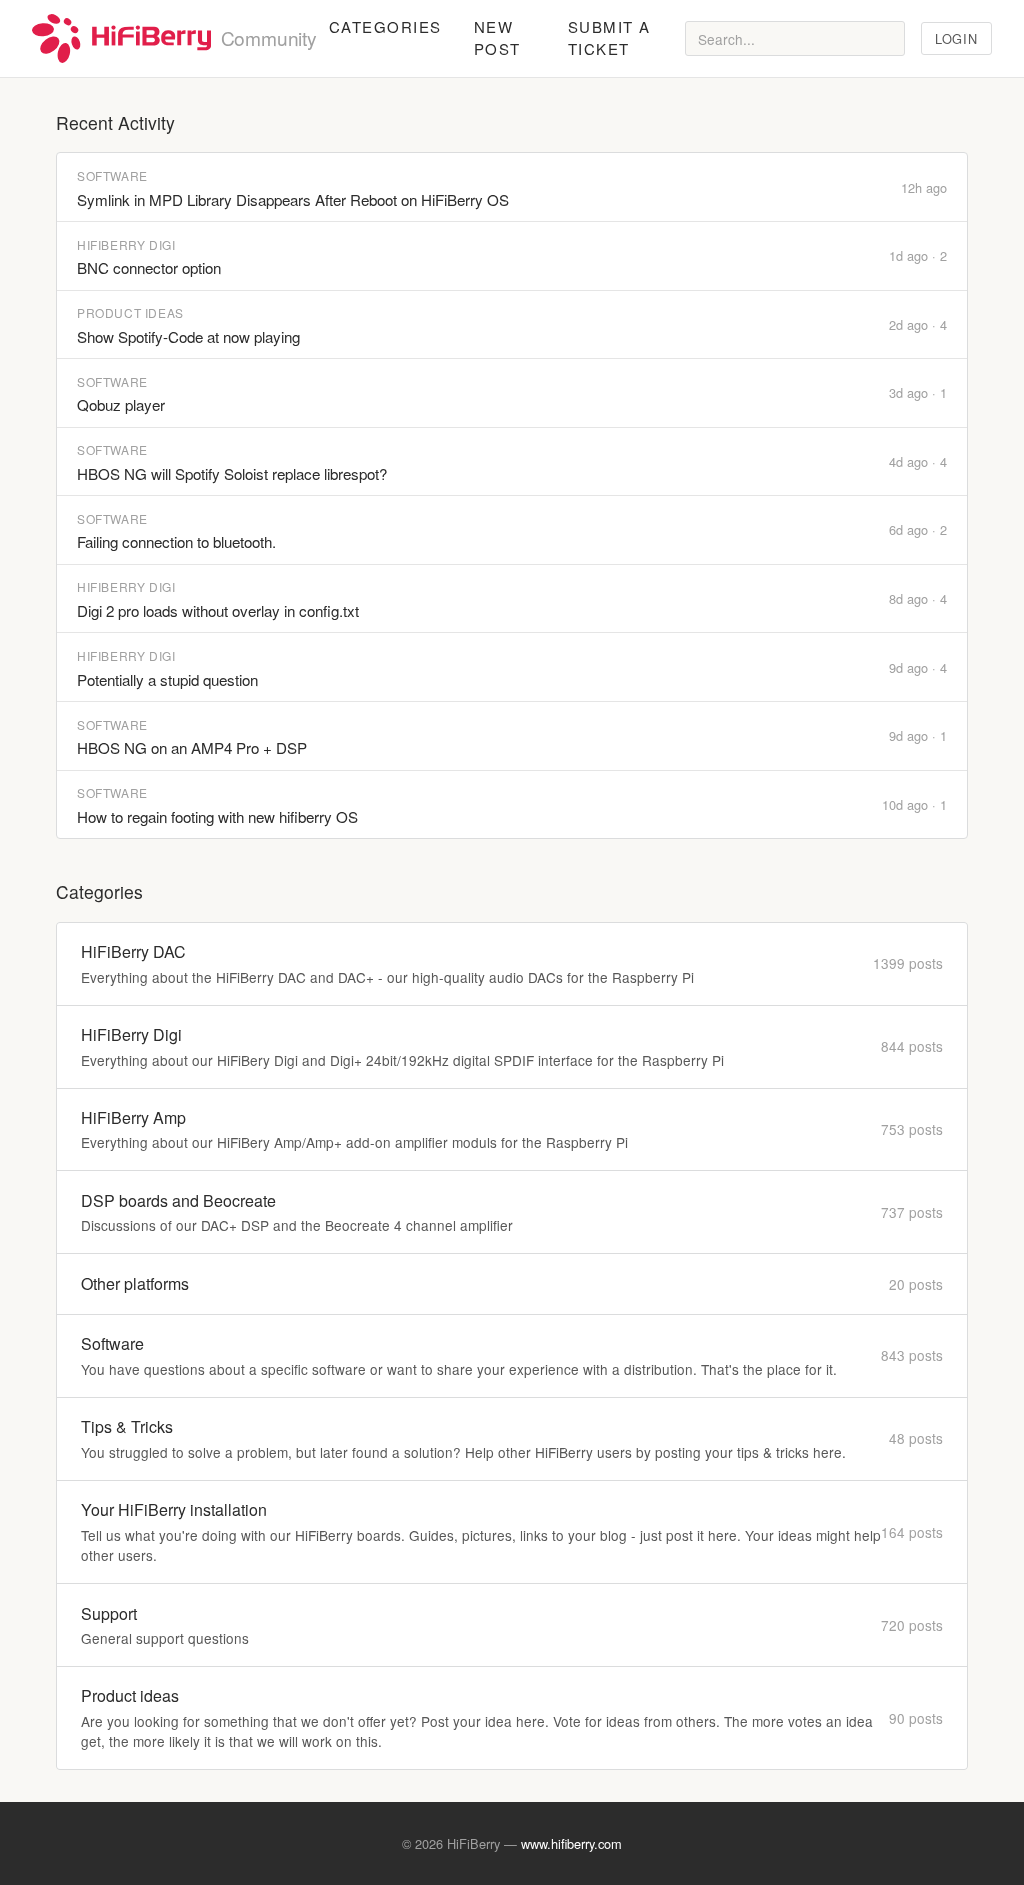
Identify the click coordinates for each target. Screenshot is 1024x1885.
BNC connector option (149, 267)
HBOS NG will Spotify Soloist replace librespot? (232, 473)
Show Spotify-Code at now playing (188, 336)
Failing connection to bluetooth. (176, 541)
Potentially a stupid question (167, 679)
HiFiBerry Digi (126, 244)
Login (956, 38)
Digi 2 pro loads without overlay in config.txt (218, 610)
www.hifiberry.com (571, 1843)
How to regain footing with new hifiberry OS (217, 816)
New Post (497, 38)
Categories (385, 26)
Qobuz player (121, 404)
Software (112, 175)
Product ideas (130, 312)
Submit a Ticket (609, 38)
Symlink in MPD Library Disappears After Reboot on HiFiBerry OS (293, 199)
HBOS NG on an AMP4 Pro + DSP (192, 747)
